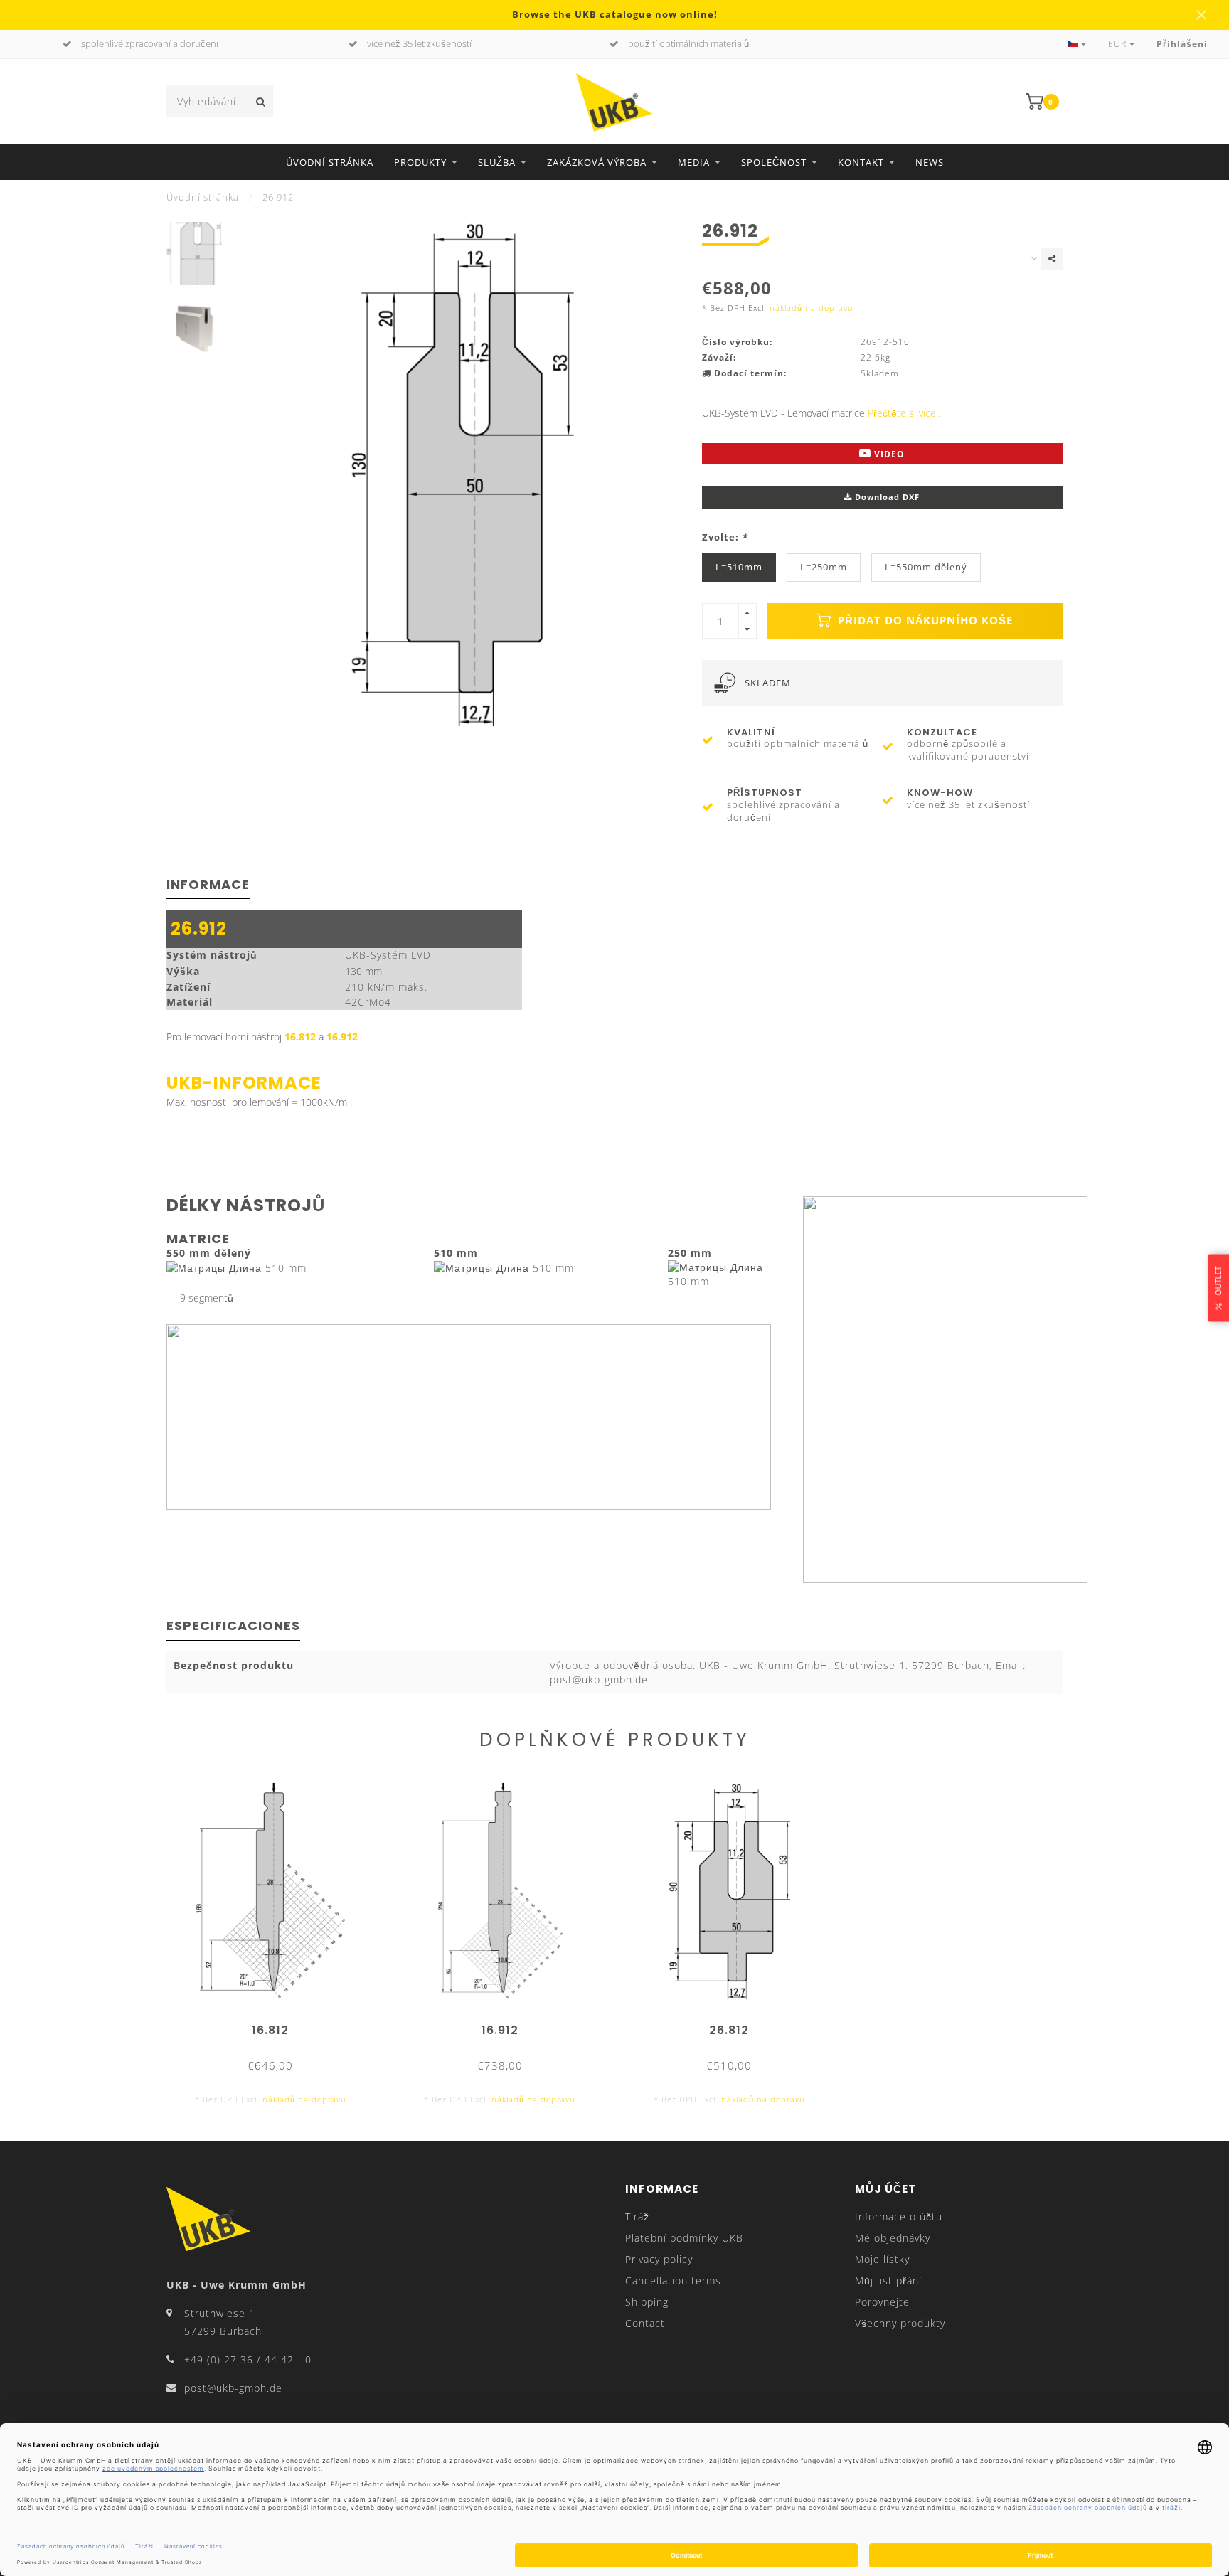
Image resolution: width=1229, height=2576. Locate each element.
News (930, 162)
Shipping (647, 2302)
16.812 (300, 1037)
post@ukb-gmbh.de (233, 2388)
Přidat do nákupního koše (924, 621)
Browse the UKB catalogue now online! (615, 15)
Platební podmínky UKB (684, 2238)
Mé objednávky (893, 2238)
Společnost (774, 162)
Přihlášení (1182, 44)
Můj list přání (888, 2280)
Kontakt (861, 162)
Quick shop (277, 2025)
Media (694, 162)
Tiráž (637, 2216)
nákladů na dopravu (812, 308)
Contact (645, 2323)
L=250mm (824, 567)
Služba (497, 162)
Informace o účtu (899, 2216)
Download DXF (886, 497)
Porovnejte (882, 2302)
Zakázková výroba (597, 162)
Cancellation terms (673, 2280)
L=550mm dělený (926, 567)
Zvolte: (725, 537)
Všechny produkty (900, 2323)
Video (888, 454)
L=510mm (739, 567)
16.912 (342, 1037)
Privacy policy (659, 2259)
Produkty (420, 162)
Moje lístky (882, 2259)
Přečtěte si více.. (904, 413)
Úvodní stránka (330, 162)
